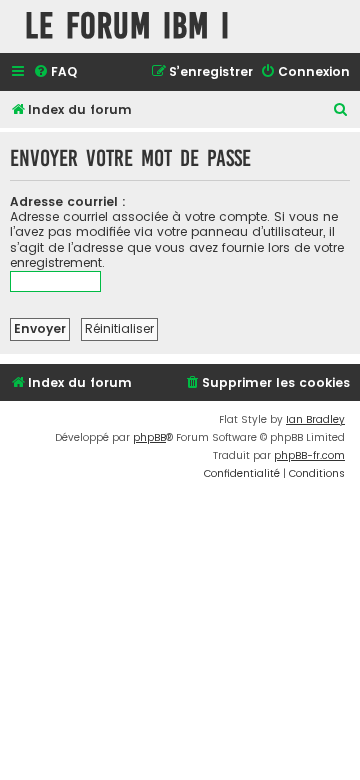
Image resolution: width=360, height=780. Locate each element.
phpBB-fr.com (309, 455)
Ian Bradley (315, 419)
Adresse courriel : (68, 201)
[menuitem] (55, 72)
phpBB (149, 437)
